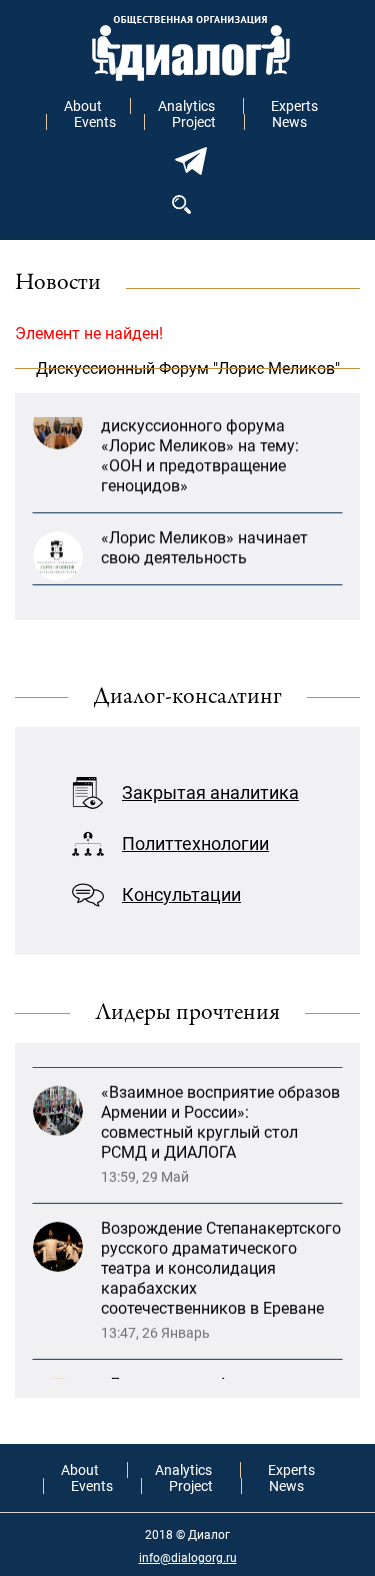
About (83, 106)
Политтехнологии (195, 843)
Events (95, 122)
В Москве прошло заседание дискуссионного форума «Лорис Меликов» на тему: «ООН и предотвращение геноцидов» (208, 439)
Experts (294, 106)
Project (194, 122)
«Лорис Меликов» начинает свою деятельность (204, 541)
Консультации (181, 894)
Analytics (186, 106)
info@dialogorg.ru (188, 1558)
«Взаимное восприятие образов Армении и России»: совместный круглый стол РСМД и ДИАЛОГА (220, 1111)
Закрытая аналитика (210, 792)
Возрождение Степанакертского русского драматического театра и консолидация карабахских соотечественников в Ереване (221, 1257)
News (289, 122)
